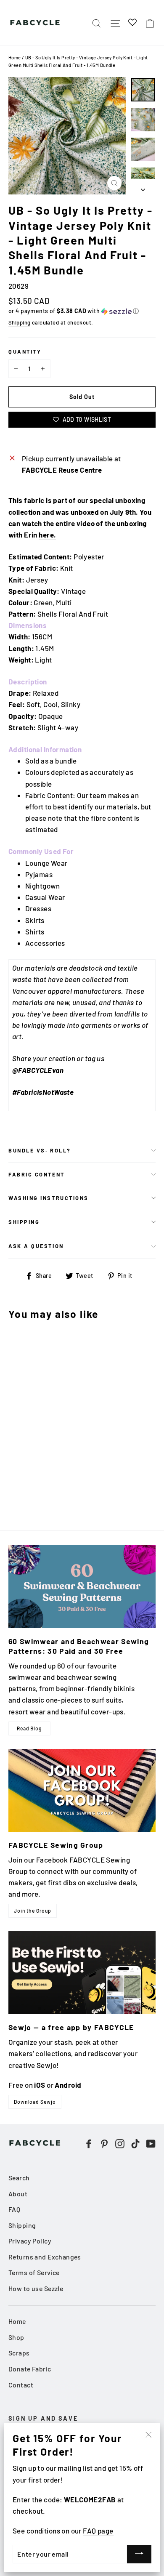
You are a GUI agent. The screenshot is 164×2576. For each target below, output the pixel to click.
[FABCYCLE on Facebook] (89, 2143)
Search (19, 2178)
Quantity (25, 351)
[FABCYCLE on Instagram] (120, 2143)
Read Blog (29, 1728)
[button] (82, 311)
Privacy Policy (30, 2241)
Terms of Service (34, 2272)
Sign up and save (43, 2418)
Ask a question (36, 1246)
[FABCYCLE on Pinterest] (104, 2143)
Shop (16, 2337)
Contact (21, 2385)
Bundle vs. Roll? (40, 1150)
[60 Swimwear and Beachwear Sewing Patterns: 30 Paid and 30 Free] (82, 1587)
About (18, 2194)
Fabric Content (37, 1174)
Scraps (19, 2353)
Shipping (19, 322)
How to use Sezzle (36, 2288)
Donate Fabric (30, 2369)
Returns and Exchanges (45, 2257)
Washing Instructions (49, 1198)
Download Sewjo (35, 2102)
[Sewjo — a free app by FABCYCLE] (82, 1973)
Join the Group (33, 1911)
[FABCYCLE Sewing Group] (82, 1790)
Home (15, 57)
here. (47, 535)
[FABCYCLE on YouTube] (151, 2143)
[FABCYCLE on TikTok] (135, 2143)
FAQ (14, 2209)
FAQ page (98, 2531)
